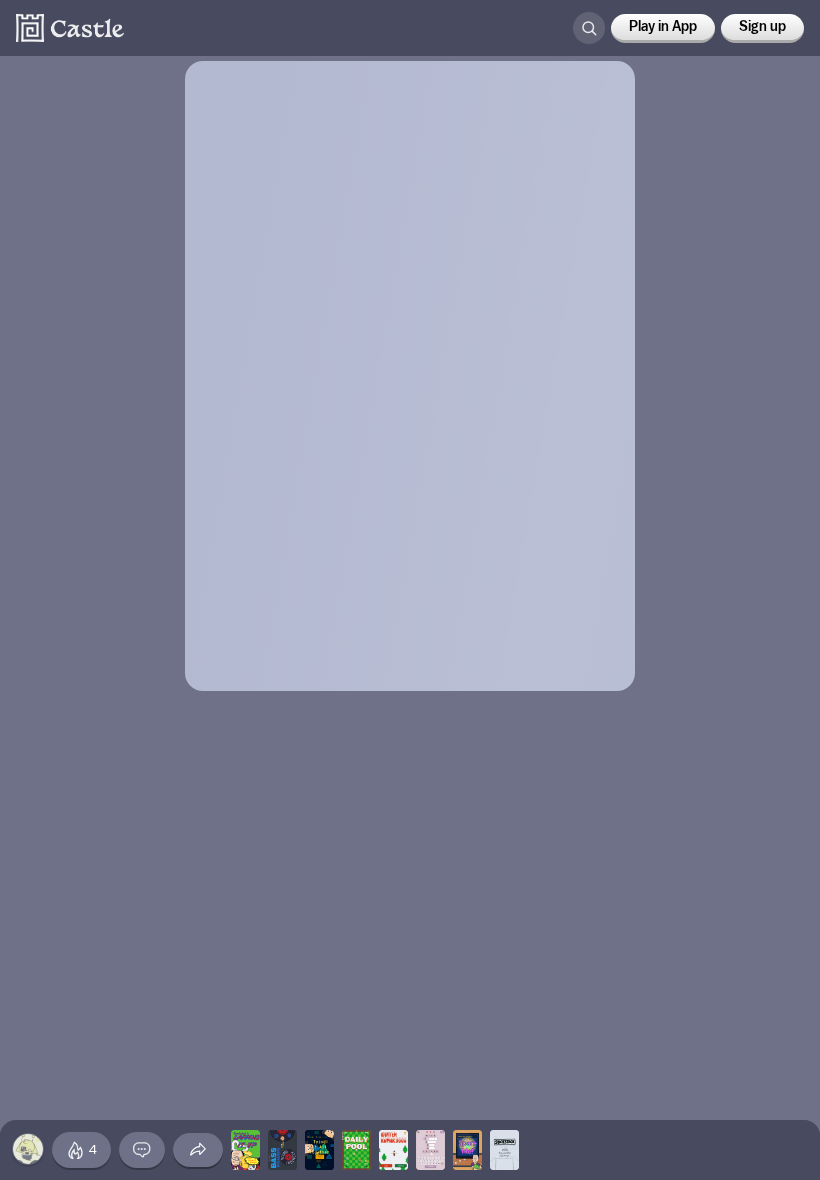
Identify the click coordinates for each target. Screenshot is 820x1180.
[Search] (589, 28)
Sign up (762, 27)
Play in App (663, 27)
